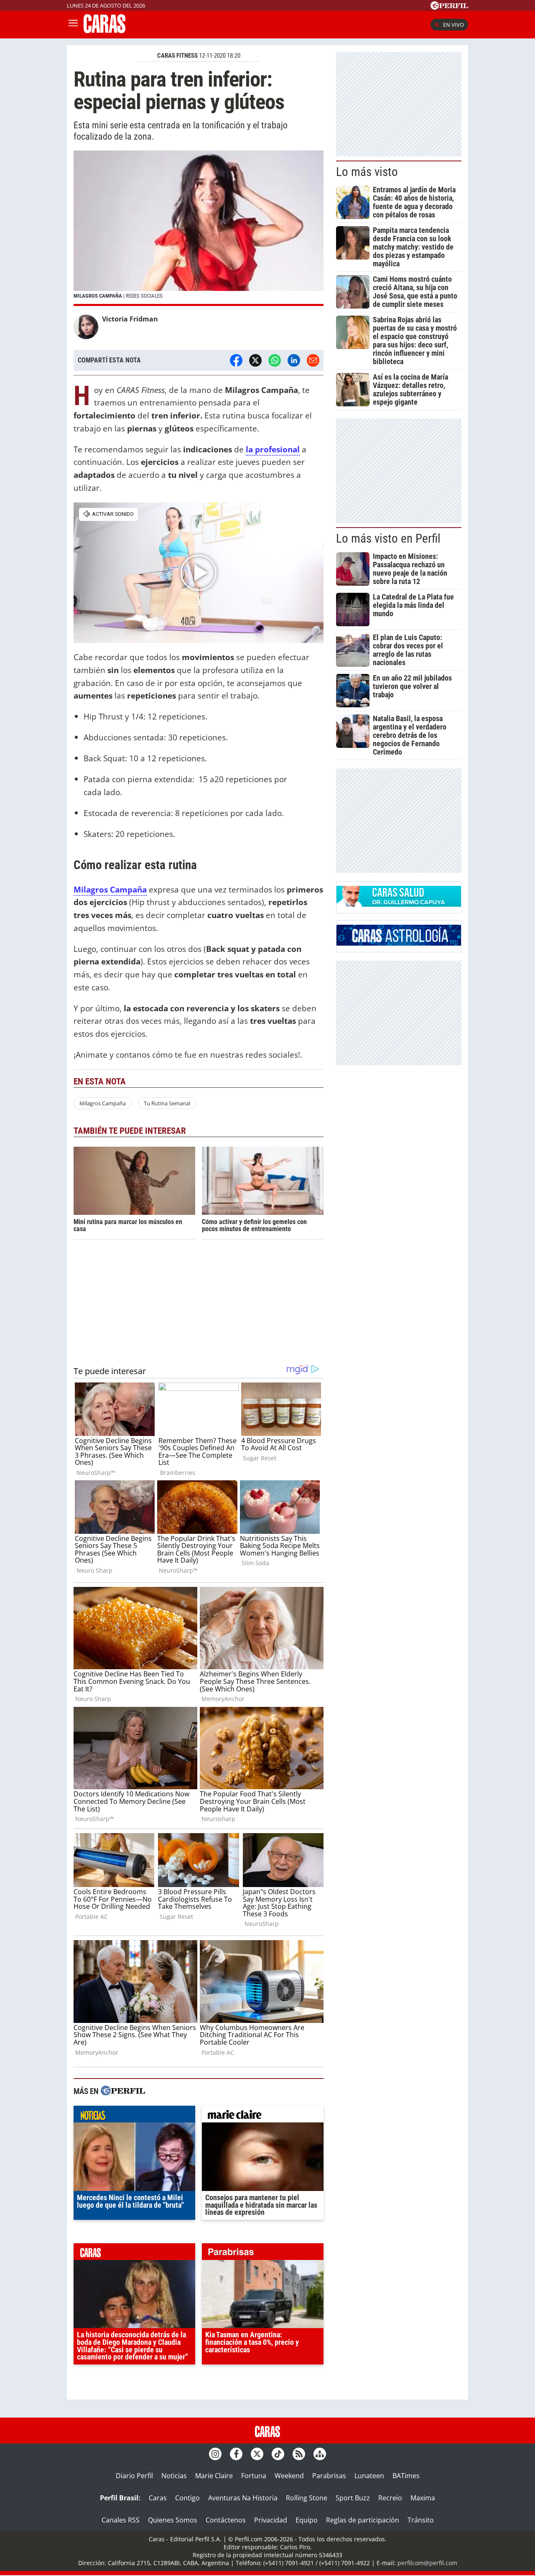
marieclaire (263, 2116)
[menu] (73, 25)
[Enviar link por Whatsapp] (275, 360)
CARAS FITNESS (177, 56)
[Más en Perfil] (123, 2092)
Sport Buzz (353, 2498)
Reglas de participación (363, 2520)
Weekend (289, 2476)
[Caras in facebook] (236, 2454)
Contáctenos (226, 2520)
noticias (134, 2116)
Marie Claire (214, 2476)
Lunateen (369, 2476)
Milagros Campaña (103, 1103)
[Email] (313, 360)
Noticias (174, 2476)
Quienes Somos (173, 2520)
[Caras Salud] (399, 904)
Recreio (390, 2498)
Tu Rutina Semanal (167, 1103)
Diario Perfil (134, 2476)
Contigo (187, 2498)
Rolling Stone (307, 2498)
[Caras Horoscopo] (399, 943)
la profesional (273, 449)
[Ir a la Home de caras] (104, 31)
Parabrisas (329, 2476)
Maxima (423, 2498)
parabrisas (263, 2254)
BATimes (406, 2476)
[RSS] (299, 2454)
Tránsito (421, 2520)
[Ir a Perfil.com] (449, 7)
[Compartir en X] (255, 360)
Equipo (307, 2520)
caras (134, 2254)
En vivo (453, 25)
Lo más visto (367, 172)
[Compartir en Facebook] (236, 360)
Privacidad (271, 2520)
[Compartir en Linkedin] (294, 360)
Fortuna (254, 2476)
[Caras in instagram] (215, 2454)
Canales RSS (121, 2520)
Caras (158, 2498)
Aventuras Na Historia (243, 2498)
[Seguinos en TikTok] (278, 2454)
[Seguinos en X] (257, 2454)
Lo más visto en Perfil (388, 538)
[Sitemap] (320, 2454)
